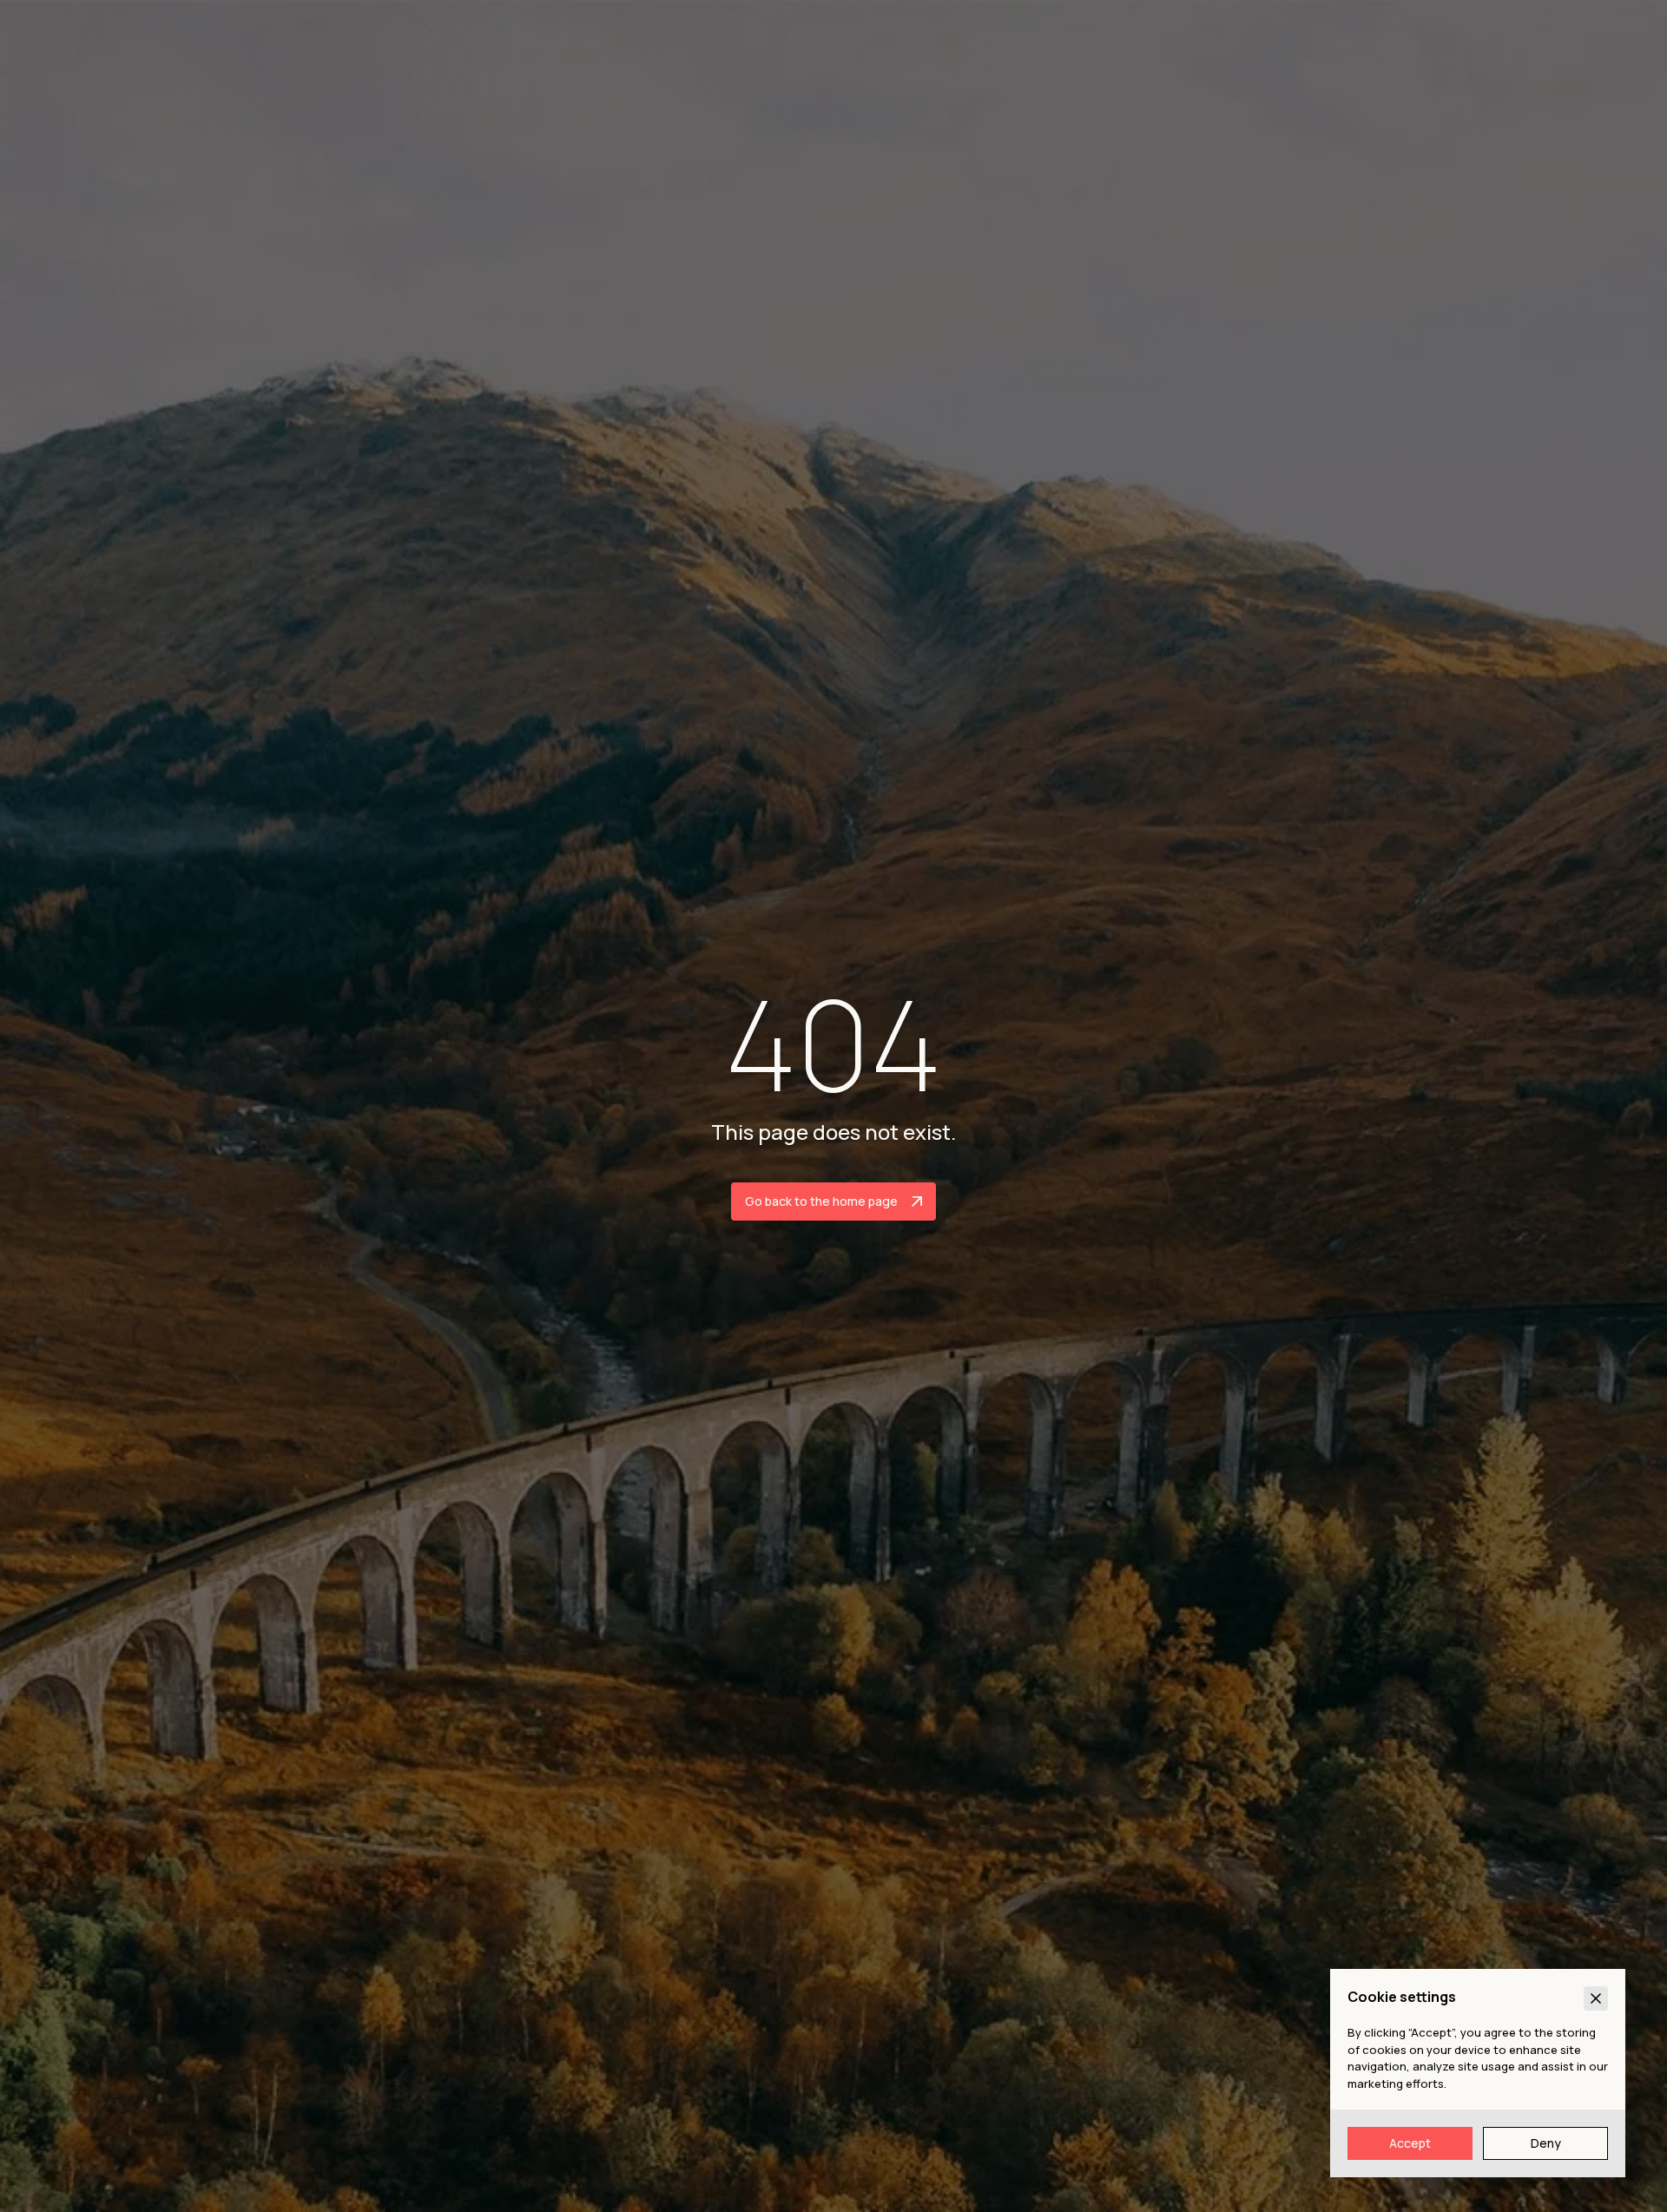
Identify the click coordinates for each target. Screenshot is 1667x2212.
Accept (1410, 2143)
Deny (1546, 2143)
